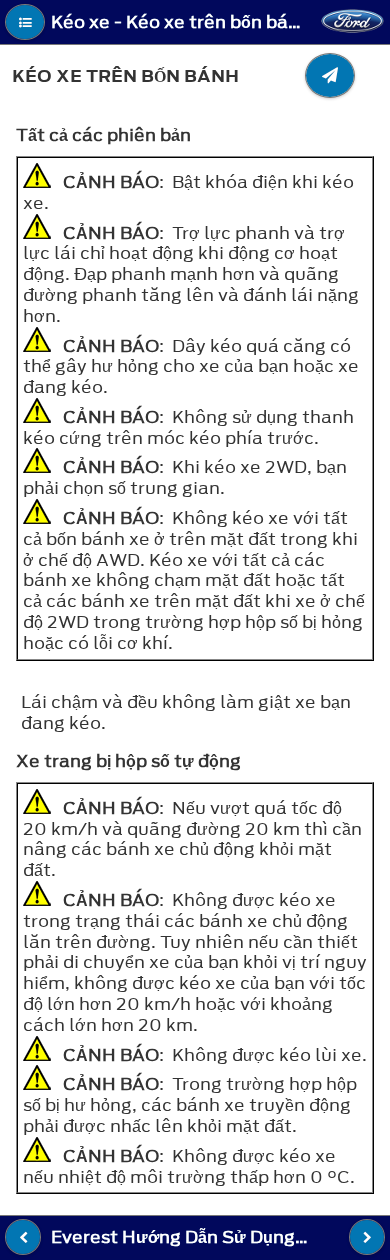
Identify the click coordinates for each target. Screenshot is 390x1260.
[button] (25, 22)
